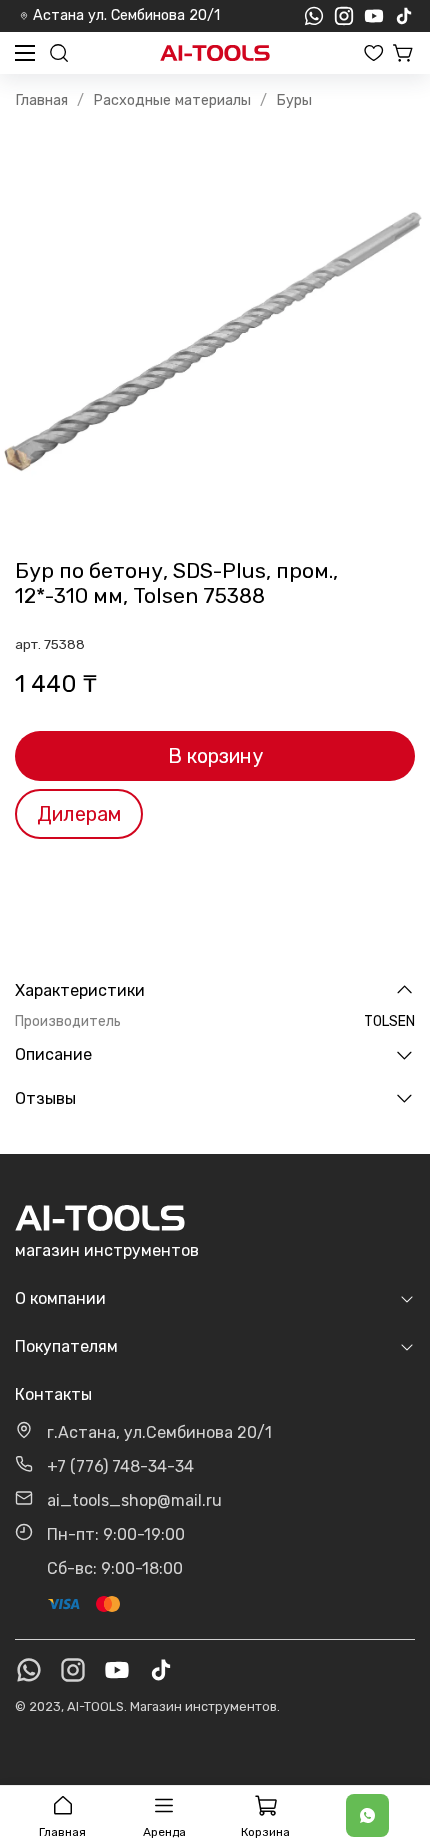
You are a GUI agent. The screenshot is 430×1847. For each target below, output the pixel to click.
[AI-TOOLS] (215, 53)
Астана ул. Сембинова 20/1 (126, 15)
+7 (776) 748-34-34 (120, 1466)
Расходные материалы (172, 100)
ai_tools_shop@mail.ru (134, 1500)
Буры (294, 100)
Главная (41, 100)
